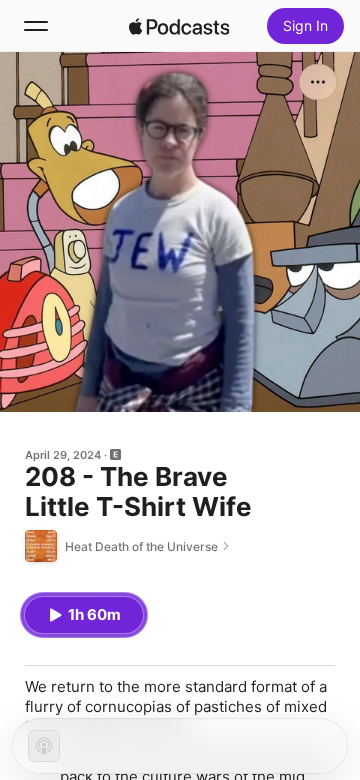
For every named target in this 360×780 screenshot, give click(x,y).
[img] (179, 26)
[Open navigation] (36, 26)
